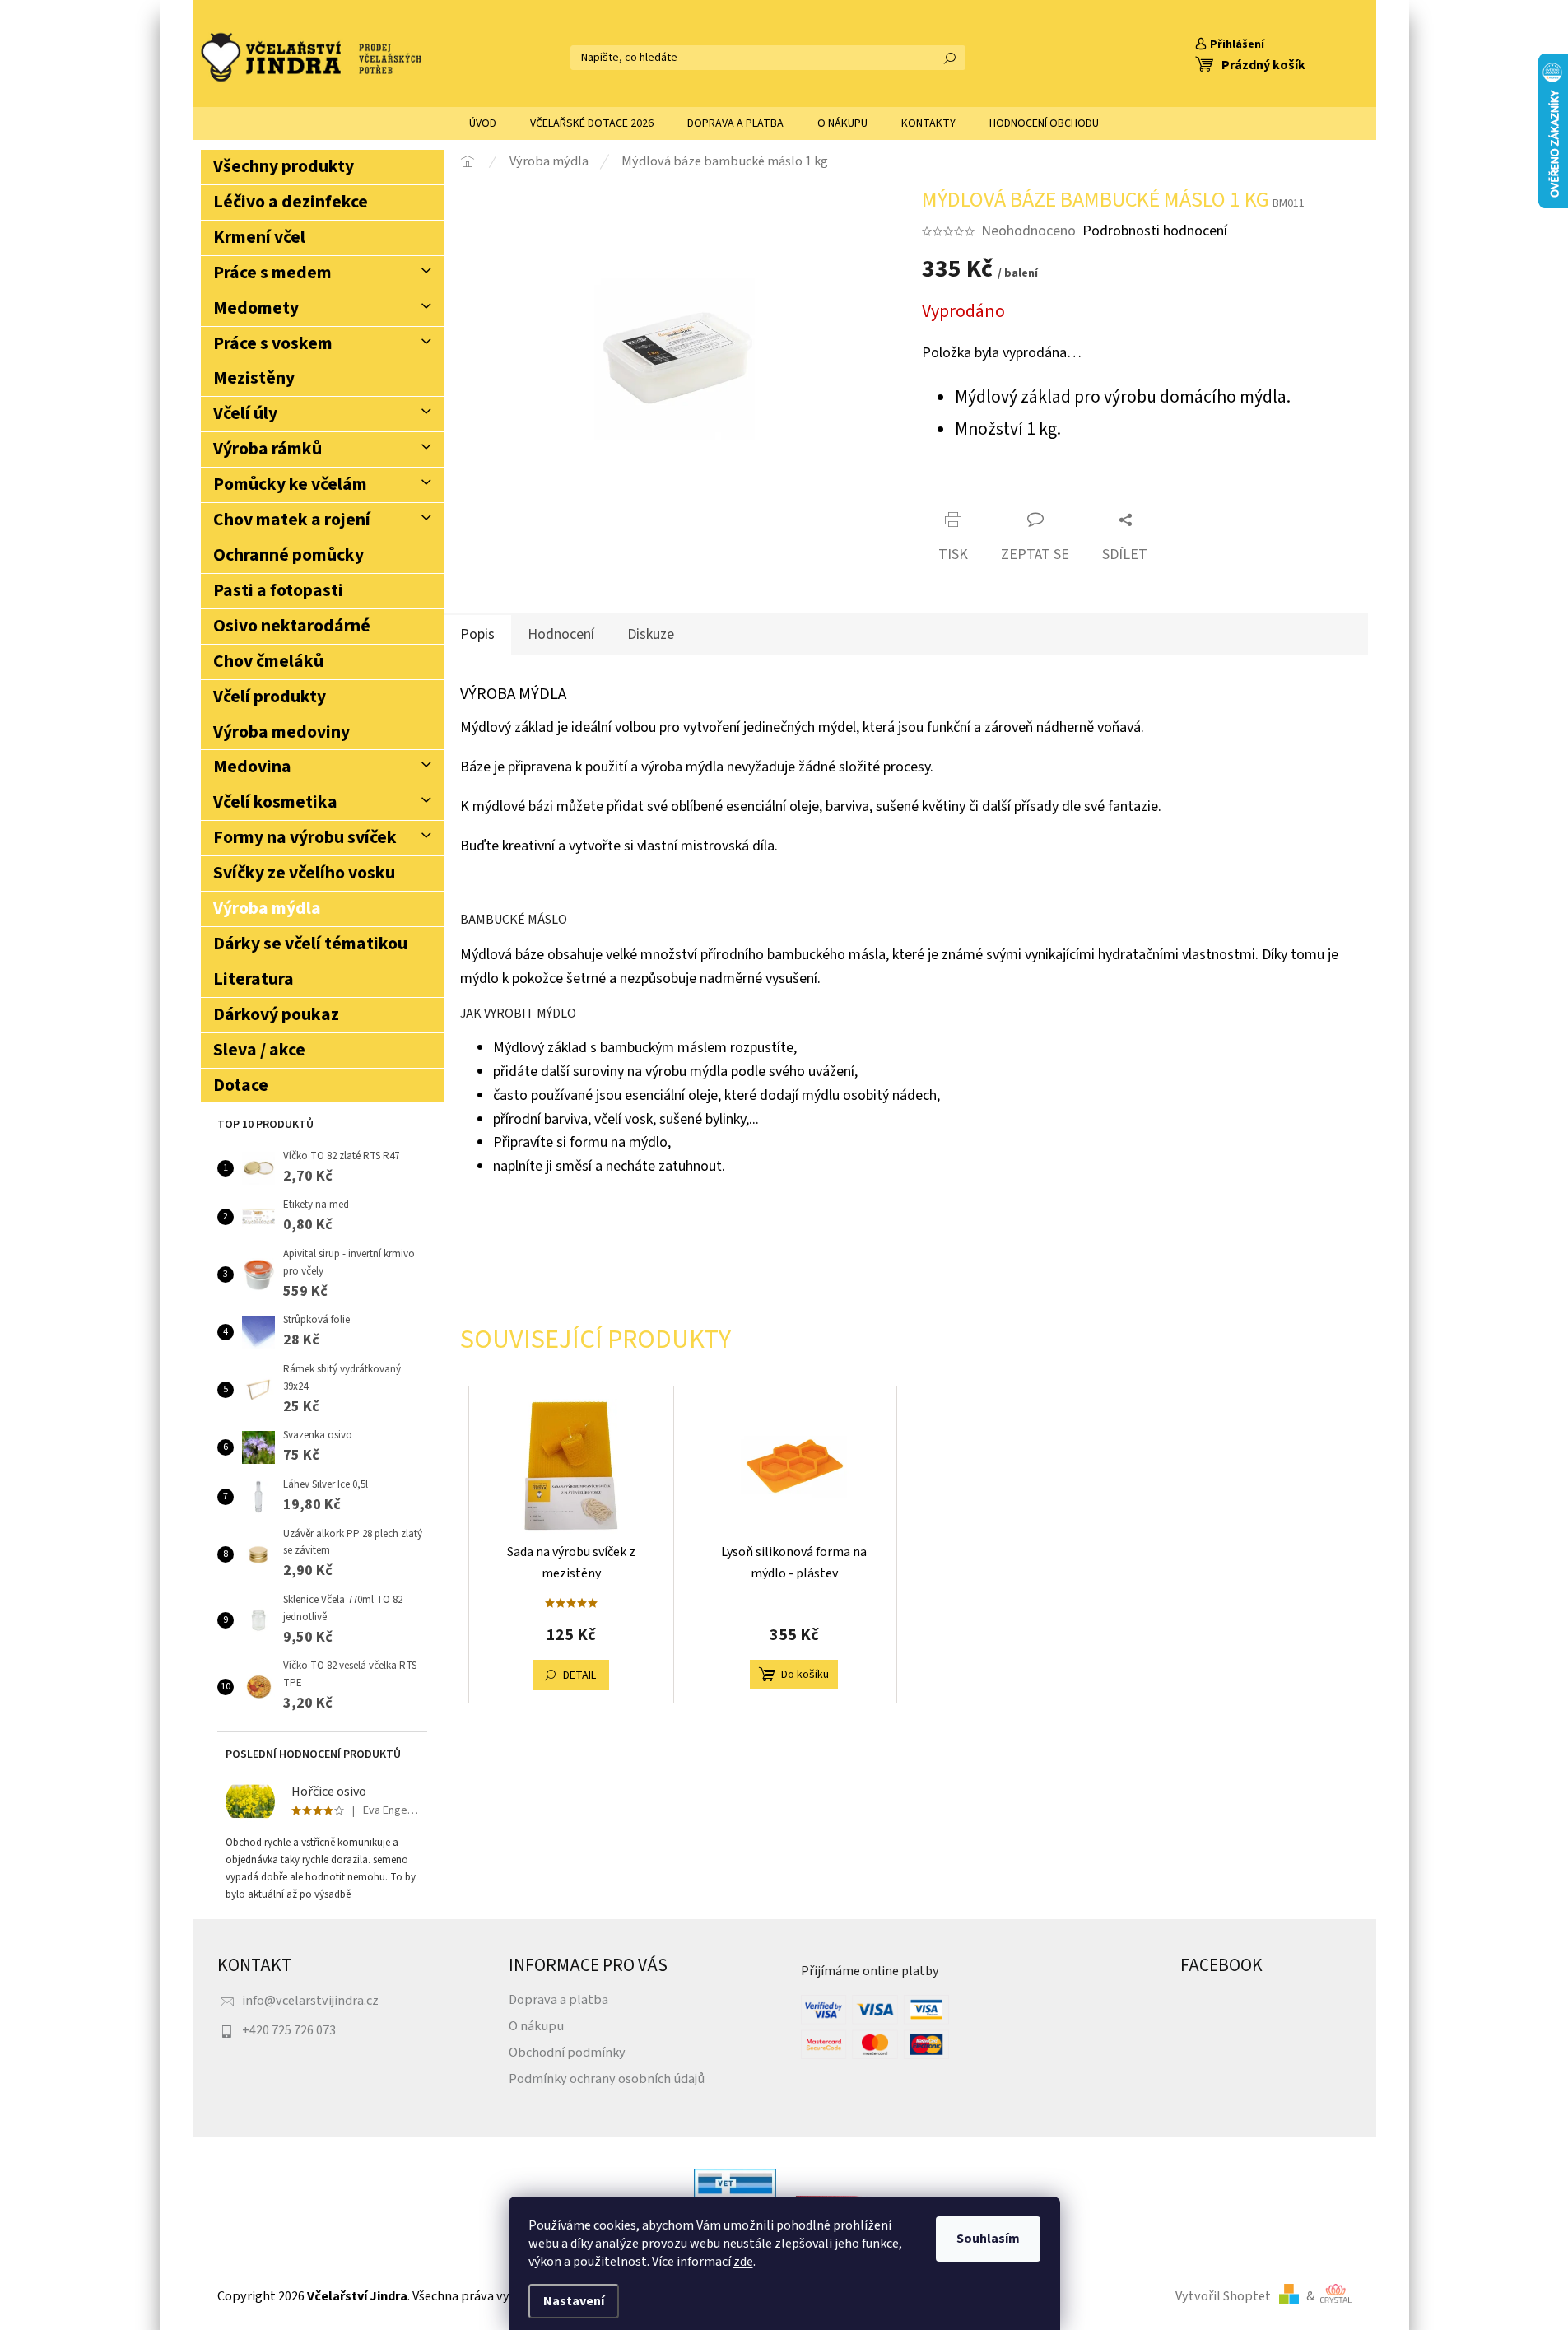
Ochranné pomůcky (288, 555)
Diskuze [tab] (651, 634)
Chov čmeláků (268, 662)
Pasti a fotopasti (278, 591)
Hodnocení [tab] (561, 634)
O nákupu (536, 2026)
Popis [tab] (477, 634)
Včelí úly (245, 414)
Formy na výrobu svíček (305, 838)
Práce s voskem (273, 344)
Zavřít (1017, 491)
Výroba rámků (268, 449)
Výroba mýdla (267, 909)
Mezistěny (254, 378)
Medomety (256, 308)
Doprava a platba (558, 1999)
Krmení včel (259, 238)
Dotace (241, 1086)
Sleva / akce (259, 1050)
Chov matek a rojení (292, 520)
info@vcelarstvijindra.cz (310, 2000)
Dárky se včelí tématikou (310, 944)
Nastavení (574, 2301)
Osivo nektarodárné (292, 626)
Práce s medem (272, 273)
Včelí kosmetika (275, 802)
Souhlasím (988, 2239)
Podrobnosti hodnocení (1155, 231)
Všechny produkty (284, 167)
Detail (579, 1675)
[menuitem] (483, 123)
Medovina (252, 767)
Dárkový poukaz (276, 1015)
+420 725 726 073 (289, 2030)
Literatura (254, 979)
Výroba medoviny (281, 732)
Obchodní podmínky (567, 2052)
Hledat (950, 58)
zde (743, 2262)
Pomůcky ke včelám (290, 485)
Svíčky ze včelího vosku (304, 873)
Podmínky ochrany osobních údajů (607, 2078)
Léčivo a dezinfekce (291, 202)
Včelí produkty (270, 697)
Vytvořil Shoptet (1223, 2296)
